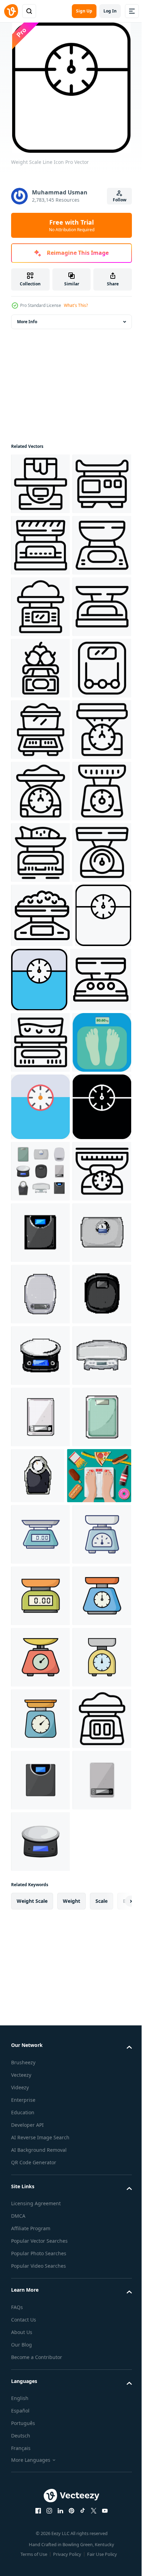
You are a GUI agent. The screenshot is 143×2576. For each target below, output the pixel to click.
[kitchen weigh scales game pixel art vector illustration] (40, 2347)
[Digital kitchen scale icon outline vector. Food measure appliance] (40, 914)
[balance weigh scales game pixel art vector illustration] (40, 2102)
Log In (110, 11)
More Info (27, 322)
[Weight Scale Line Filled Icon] (98, 1410)
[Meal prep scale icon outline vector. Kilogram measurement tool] (40, 545)
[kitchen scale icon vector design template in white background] (40, 2465)
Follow (120, 200)
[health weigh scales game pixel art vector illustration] (40, 2286)
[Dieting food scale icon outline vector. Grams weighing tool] (40, 607)
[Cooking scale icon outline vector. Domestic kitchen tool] (40, 791)
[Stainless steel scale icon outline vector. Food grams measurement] (40, 1283)
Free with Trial (72, 225)
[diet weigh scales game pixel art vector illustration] (40, 2163)
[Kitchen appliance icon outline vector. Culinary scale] (40, 1537)
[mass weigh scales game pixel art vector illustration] (99, 2345)
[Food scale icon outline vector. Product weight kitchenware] (40, 1856)
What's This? (76, 305)
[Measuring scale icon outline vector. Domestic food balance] (40, 484)
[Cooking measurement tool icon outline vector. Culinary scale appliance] (40, 730)
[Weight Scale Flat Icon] (40, 1663)
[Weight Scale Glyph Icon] (40, 1730)
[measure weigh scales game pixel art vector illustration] (40, 1917)
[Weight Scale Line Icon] (39, 1410)
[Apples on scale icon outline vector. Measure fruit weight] (40, 852)
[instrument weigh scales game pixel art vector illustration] (40, 2040)
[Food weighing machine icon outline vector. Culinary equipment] (40, 975)
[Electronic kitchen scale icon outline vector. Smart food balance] (40, 668)
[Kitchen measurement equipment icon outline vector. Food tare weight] (42, 1345)
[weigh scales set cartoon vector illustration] (40, 1794)
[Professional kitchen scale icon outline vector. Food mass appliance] (40, 1160)
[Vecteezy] (11, 11)
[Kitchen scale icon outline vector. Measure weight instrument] (40, 1037)
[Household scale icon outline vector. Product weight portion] (40, 1098)
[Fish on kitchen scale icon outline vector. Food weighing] (40, 1221)
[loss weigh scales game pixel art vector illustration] (40, 2224)
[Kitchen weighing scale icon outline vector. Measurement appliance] (42, 1474)
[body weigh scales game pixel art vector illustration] (40, 1979)
